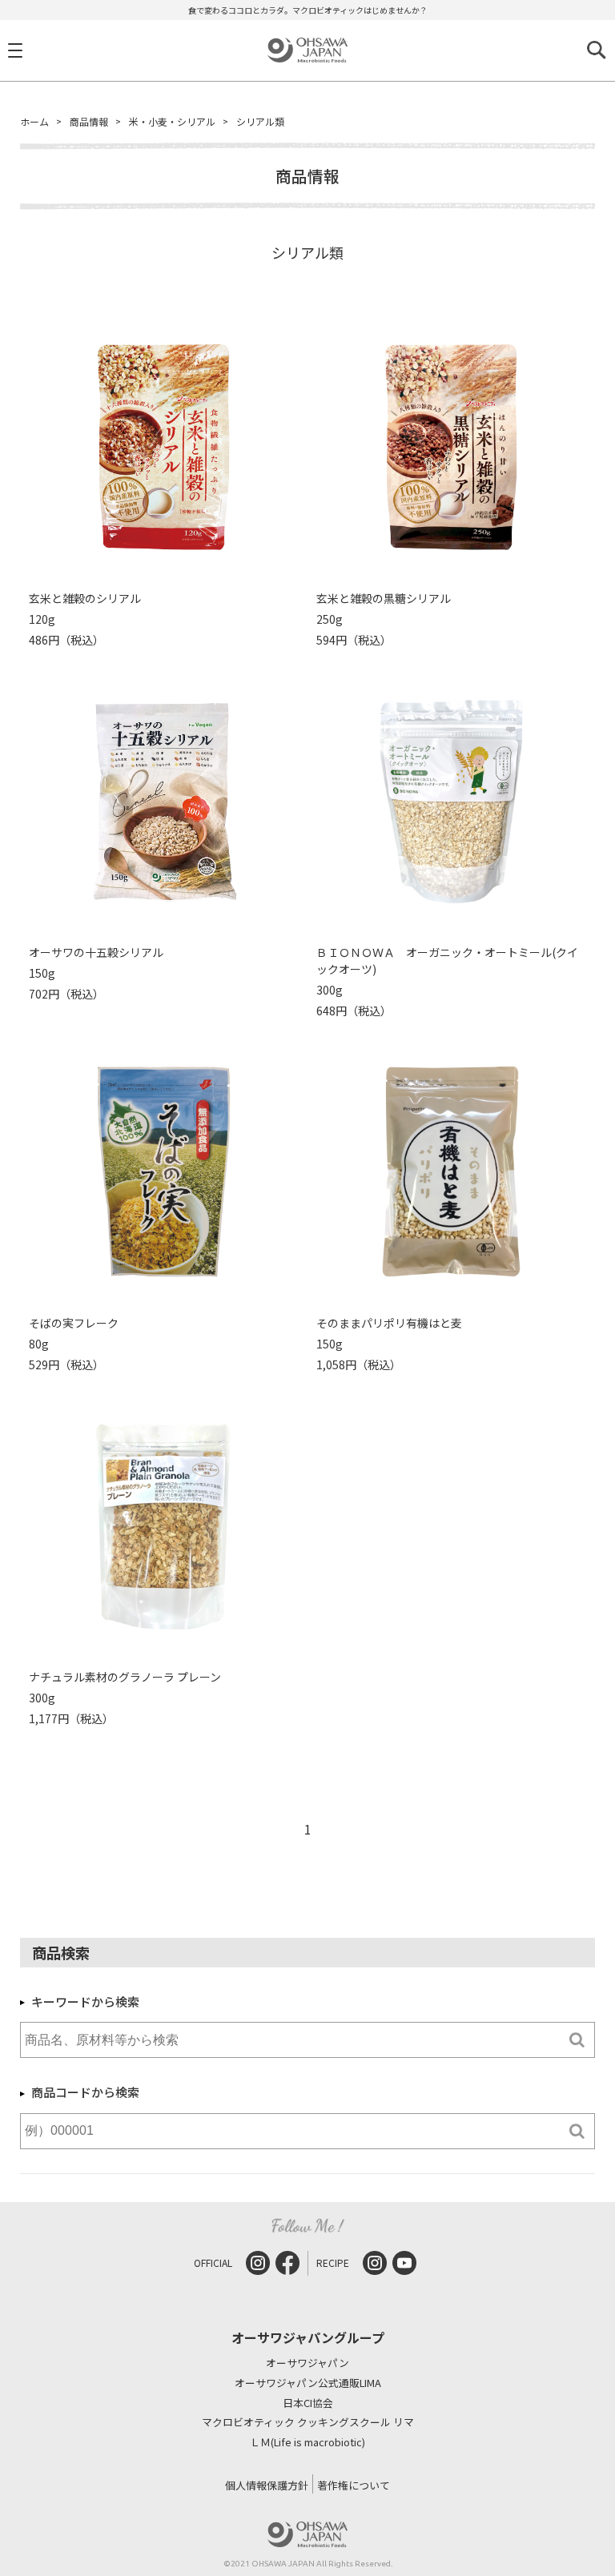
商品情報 (89, 121)
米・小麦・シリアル (172, 121)
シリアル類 (260, 121)
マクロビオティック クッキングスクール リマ (308, 2423)
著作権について (354, 2485)
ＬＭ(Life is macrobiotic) (307, 2443)
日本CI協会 (308, 2403)
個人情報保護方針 (267, 2485)
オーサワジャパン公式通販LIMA (308, 2383)
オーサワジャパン (307, 2363)
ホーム (34, 121)
